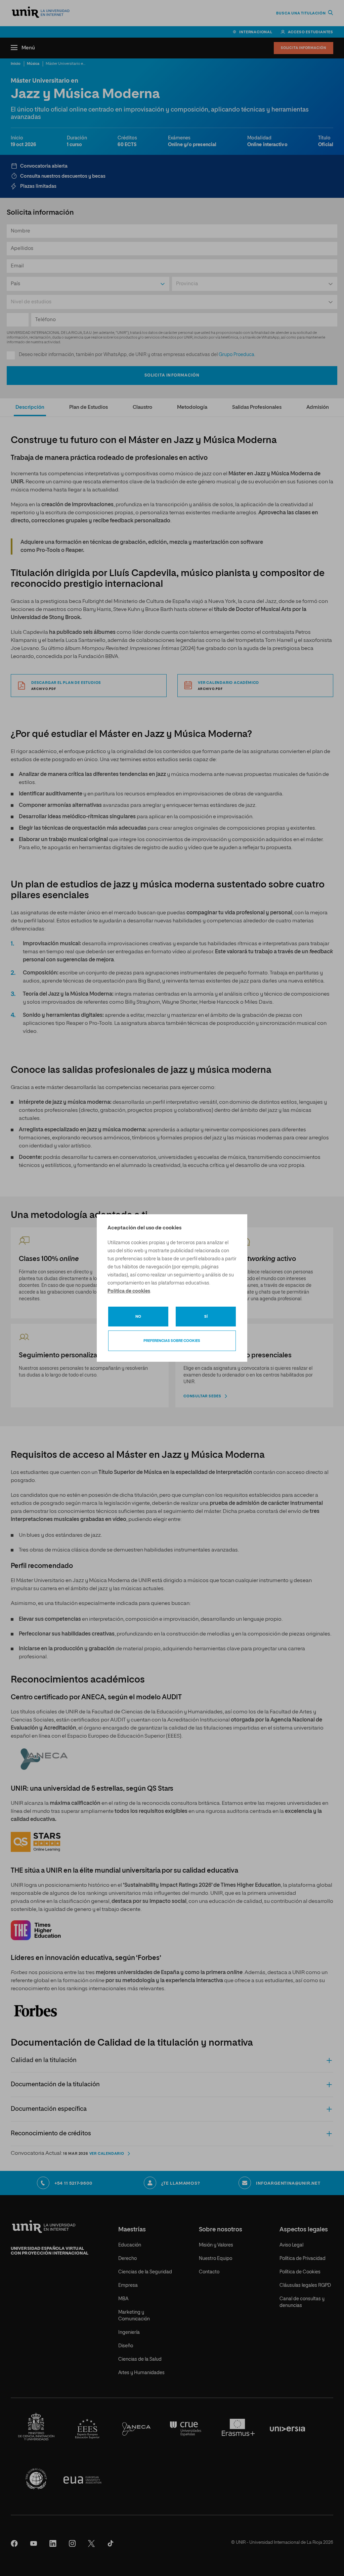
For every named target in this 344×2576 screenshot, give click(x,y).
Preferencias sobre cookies (172, 1341)
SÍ (206, 1317)
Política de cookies (129, 1291)
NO (138, 1317)
